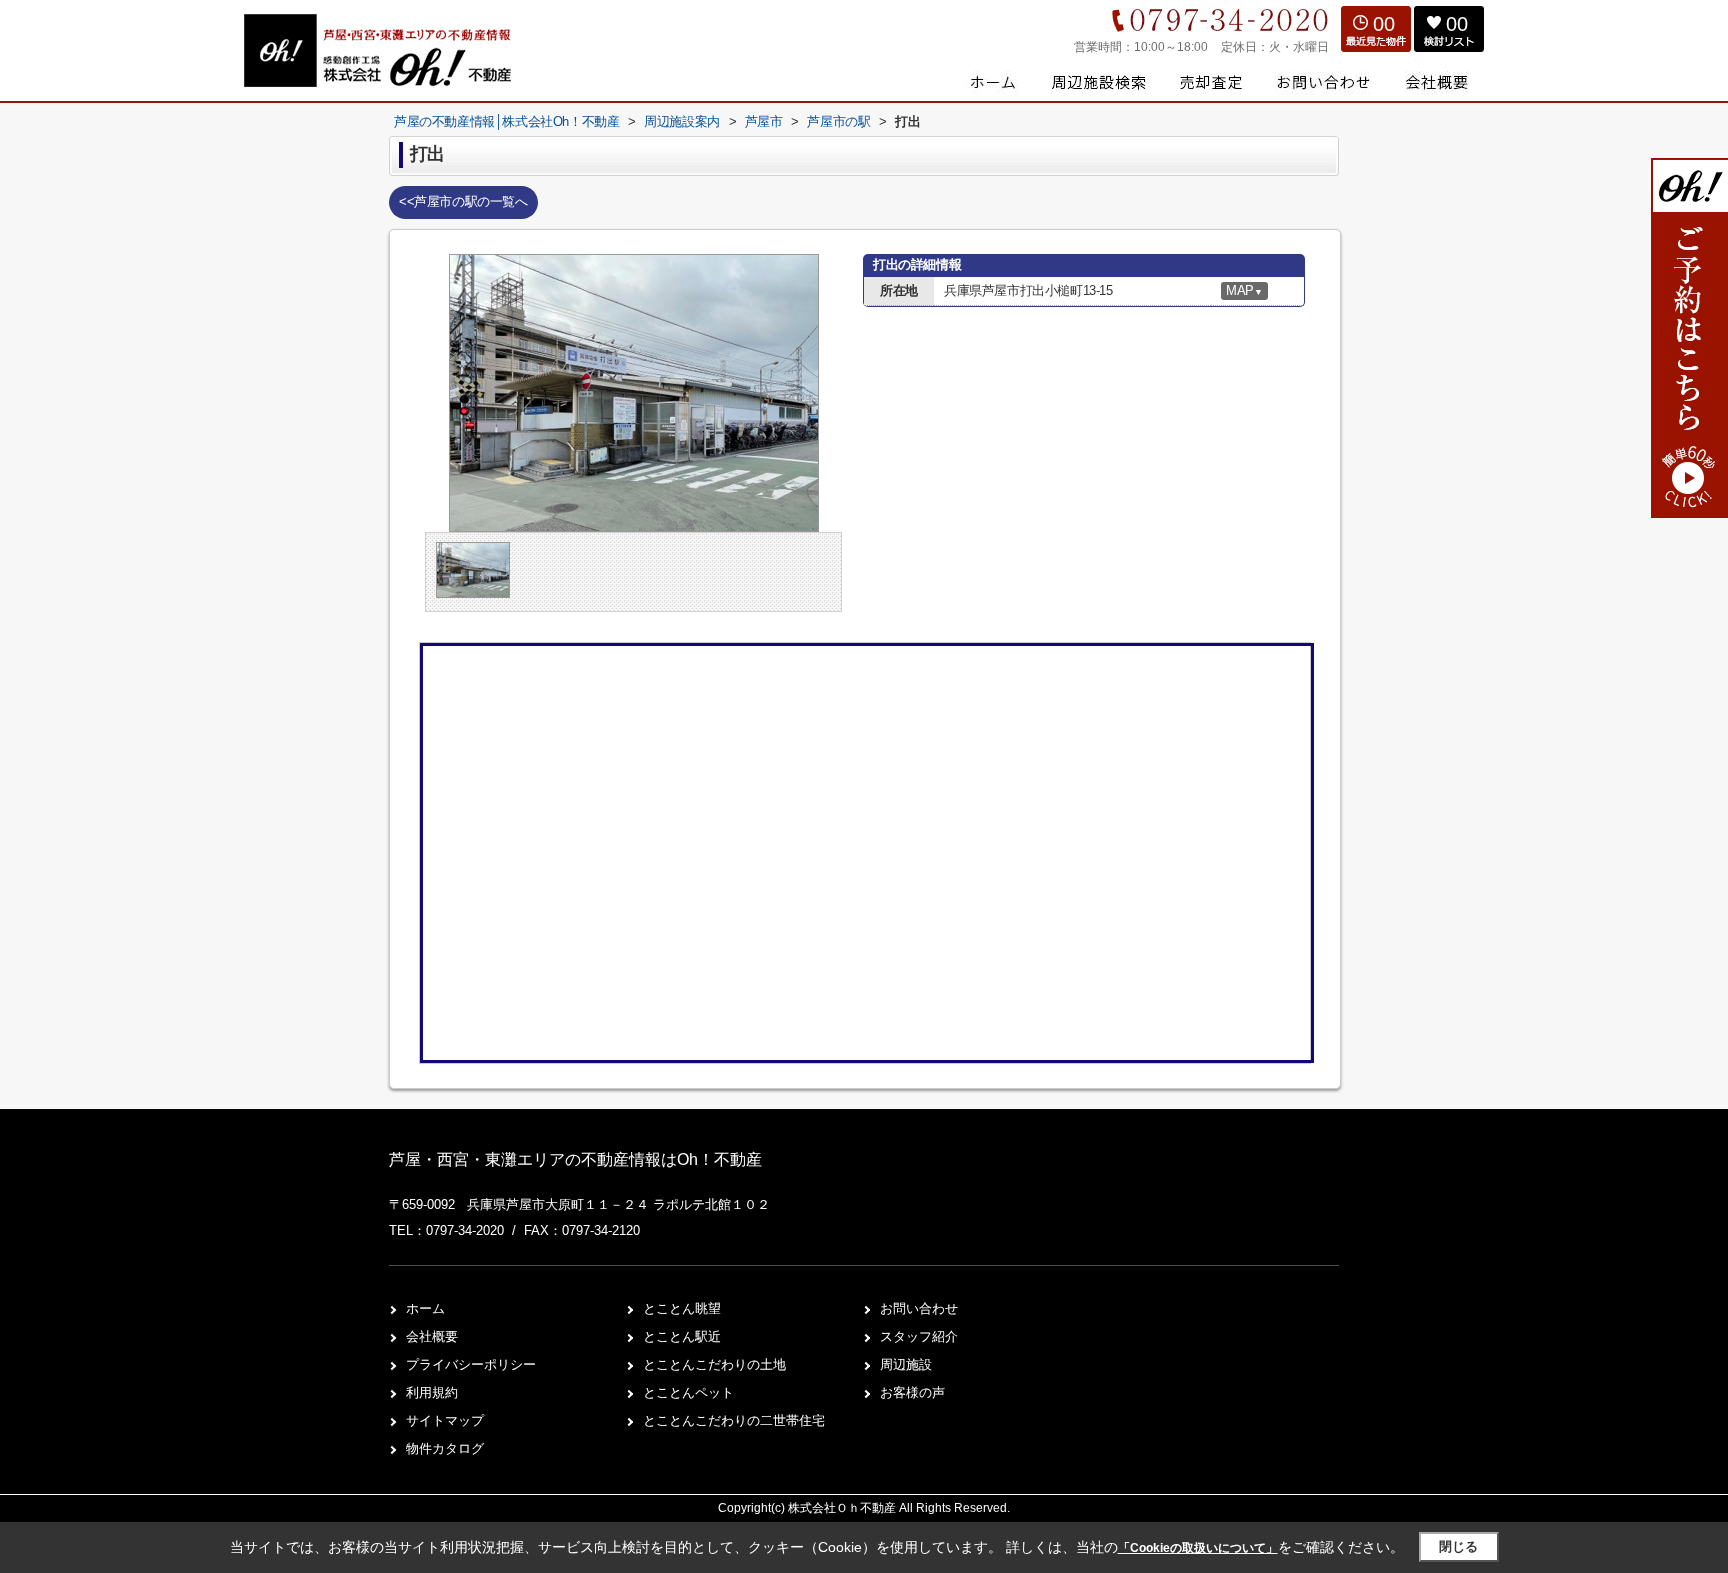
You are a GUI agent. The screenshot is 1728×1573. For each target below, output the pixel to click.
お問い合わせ (919, 1308)
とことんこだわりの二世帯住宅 (734, 1420)
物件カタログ (445, 1448)
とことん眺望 (682, 1308)
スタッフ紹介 (919, 1336)
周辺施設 (906, 1364)
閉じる (1458, 1546)
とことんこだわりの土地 (714, 1364)
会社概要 (432, 1336)
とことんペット (688, 1392)
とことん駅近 (682, 1336)
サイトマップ (445, 1420)
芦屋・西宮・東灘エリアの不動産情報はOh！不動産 (575, 1159)
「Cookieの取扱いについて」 (1198, 1548)
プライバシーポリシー (471, 1364)
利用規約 (432, 1392)
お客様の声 (912, 1392)
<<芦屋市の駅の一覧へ (463, 201)
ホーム (425, 1308)
